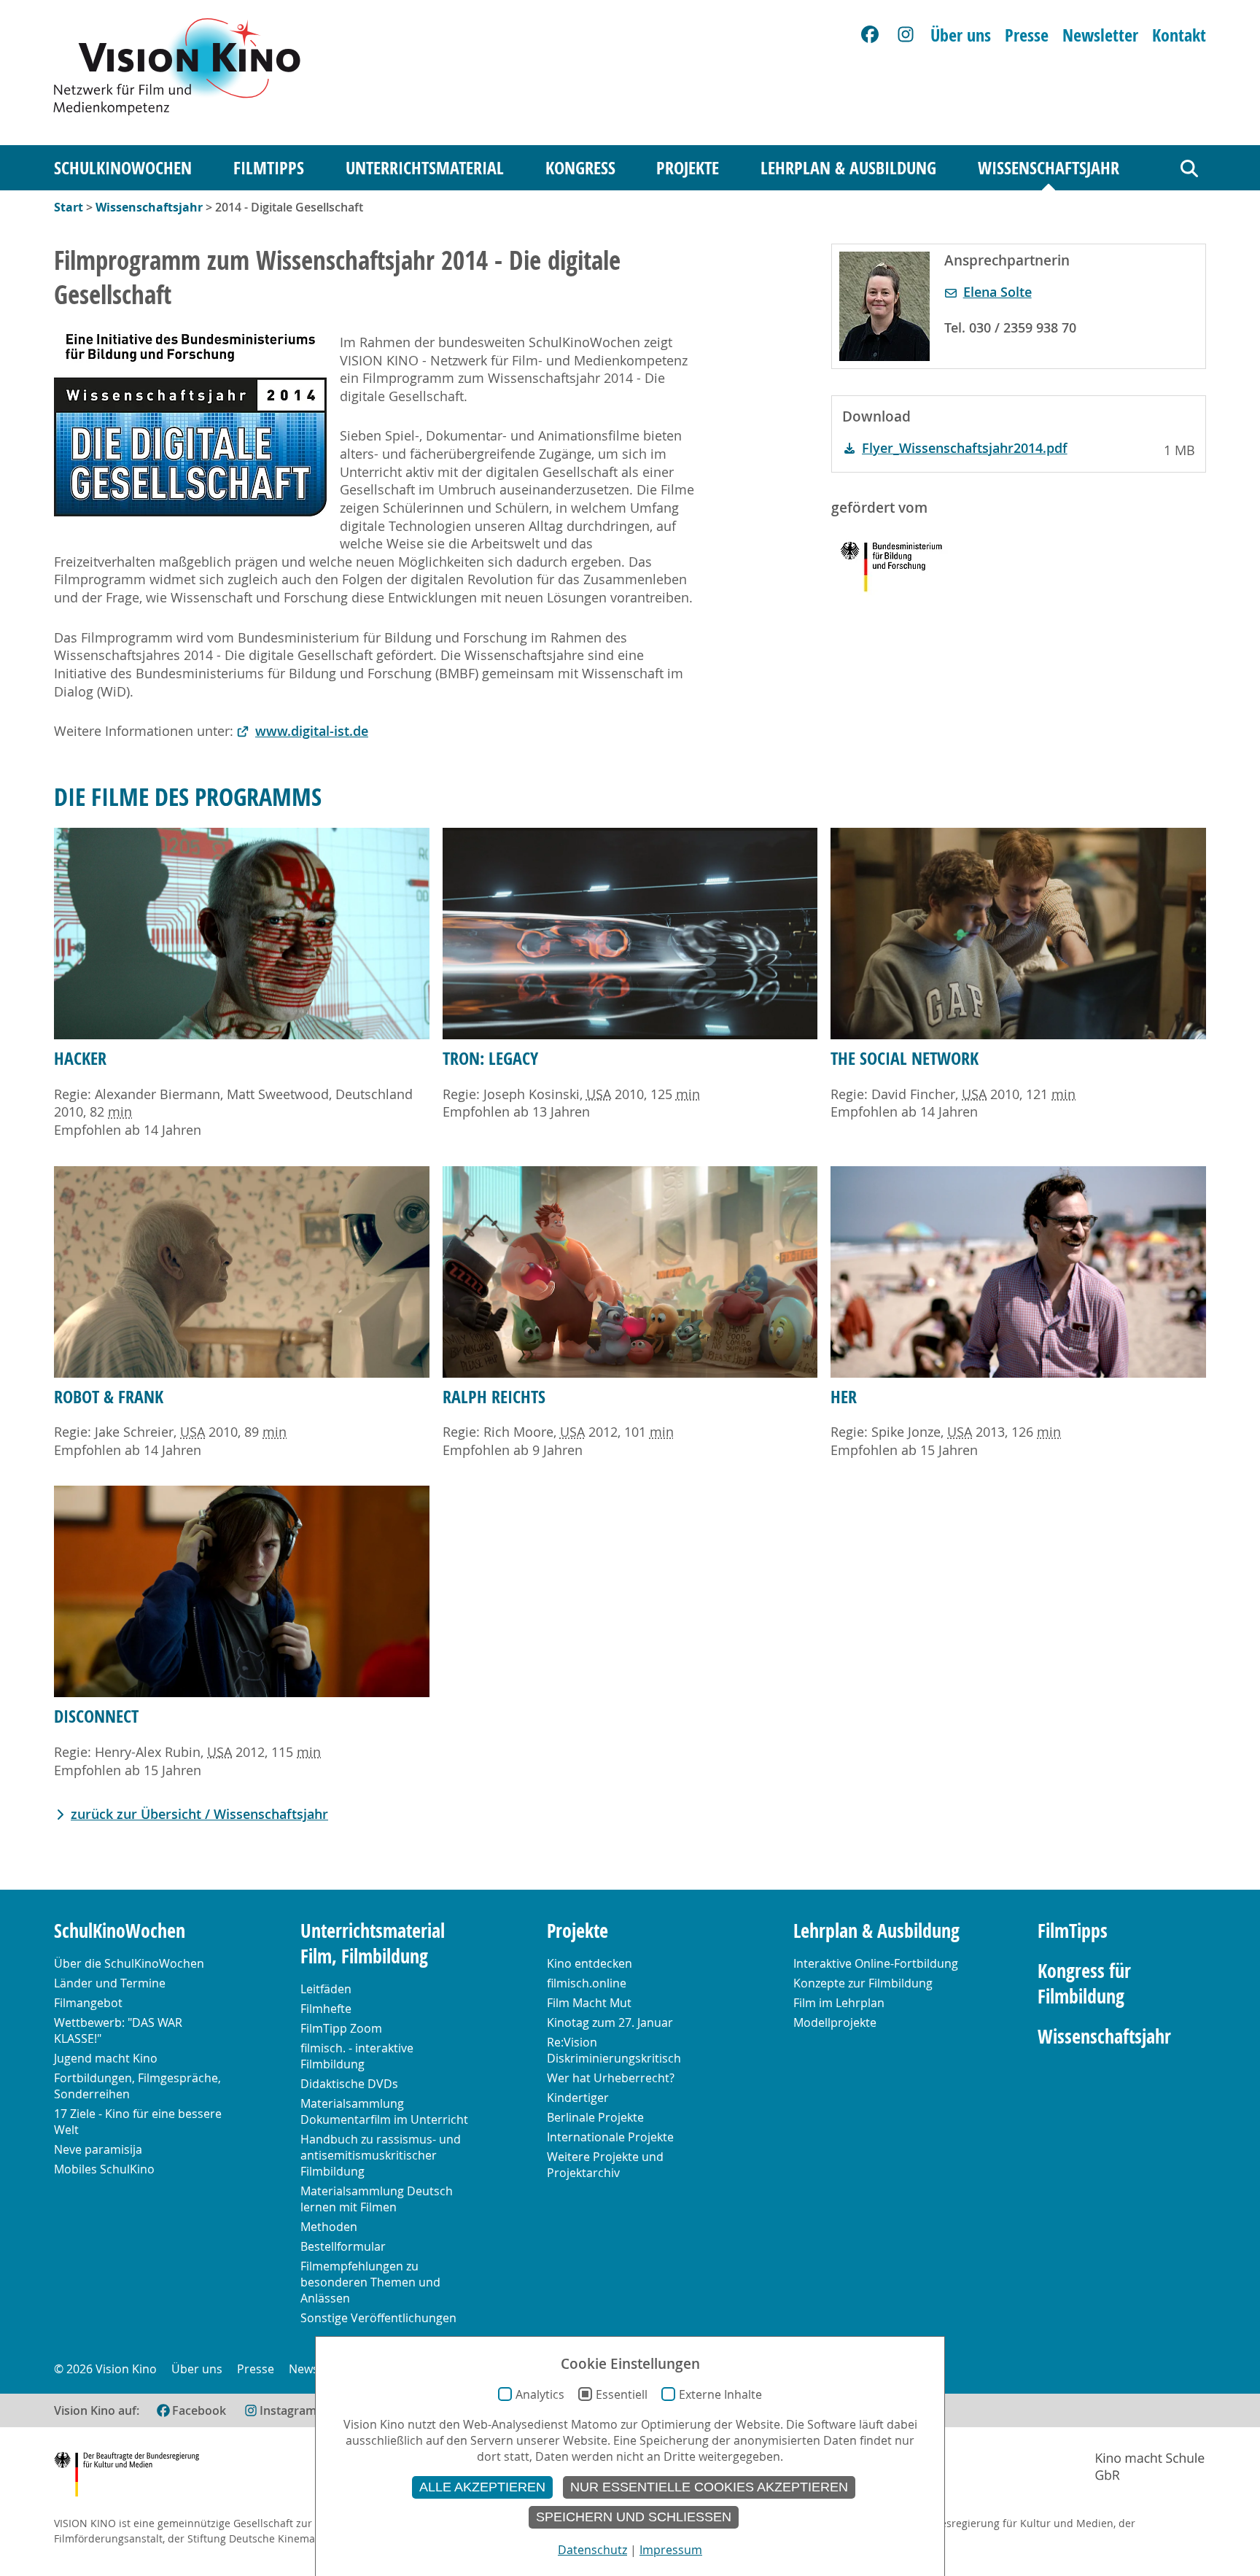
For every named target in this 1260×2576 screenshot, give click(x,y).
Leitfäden (326, 1989)
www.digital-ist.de (312, 731)
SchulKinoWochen (123, 168)
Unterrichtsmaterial (425, 168)
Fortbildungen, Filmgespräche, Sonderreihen (137, 2086)
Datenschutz (592, 2550)
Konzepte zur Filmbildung (863, 1983)
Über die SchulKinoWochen (129, 1963)
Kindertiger (578, 2098)
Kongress (580, 168)
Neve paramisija (98, 2149)
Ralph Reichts (494, 1397)
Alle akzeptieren (482, 2487)
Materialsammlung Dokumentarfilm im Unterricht (384, 2111)
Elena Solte (997, 292)
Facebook (199, 2410)
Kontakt (1179, 35)
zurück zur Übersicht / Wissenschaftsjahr (199, 1814)
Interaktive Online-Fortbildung (876, 1963)
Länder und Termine (110, 1983)
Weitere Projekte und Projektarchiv (605, 2165)
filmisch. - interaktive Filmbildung (357, 2056)
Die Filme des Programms (188, 796)
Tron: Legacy (490, 1058)
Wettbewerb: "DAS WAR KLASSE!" (118, 2030)
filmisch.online (587, 1983)
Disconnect (96, 1716)
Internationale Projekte (610, 2137)
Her (844, 1397)
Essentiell (622, 2394)
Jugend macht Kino (106, 2058)
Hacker (80, 1058)
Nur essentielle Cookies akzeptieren (709, 2487)
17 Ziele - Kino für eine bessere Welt (138, 2122)
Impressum (671, 2550)
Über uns (961, 35)
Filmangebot (88, 2003)
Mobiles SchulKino (104, 2169)
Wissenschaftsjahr (1049, 168)
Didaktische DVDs (349, 2084)
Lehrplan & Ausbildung (848, 168)
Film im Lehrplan (839, 2003)
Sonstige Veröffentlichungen (378, 2318)
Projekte (688, 168)
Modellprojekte (835, 2022)
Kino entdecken (590, 1963)
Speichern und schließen (634, 2517)
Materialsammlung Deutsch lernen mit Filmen (377, 2199)
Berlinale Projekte (595, 2117)
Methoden (329, 2227)
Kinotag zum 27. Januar (610, 2022)
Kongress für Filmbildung (1084, 1984)
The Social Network (905, 1058)
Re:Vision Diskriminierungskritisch (614, 2050)
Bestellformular (343, 2246)
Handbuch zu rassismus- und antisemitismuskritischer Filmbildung (381, 2155)
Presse (1027, 35)
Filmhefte (326, 2009)
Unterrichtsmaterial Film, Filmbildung (373, 1944)
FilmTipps (269, 168)
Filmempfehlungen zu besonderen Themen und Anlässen (370, 2282)
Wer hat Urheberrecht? (611, 2078)
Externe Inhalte (720, 2394)
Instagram (288, 2410)
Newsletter (1100, 35)
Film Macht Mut (589, 2003)
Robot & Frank (109, 1397)
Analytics (540, 2394)
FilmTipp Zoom (341, 2028)
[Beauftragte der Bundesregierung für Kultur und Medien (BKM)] (127, 2476)
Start (69, 207)
